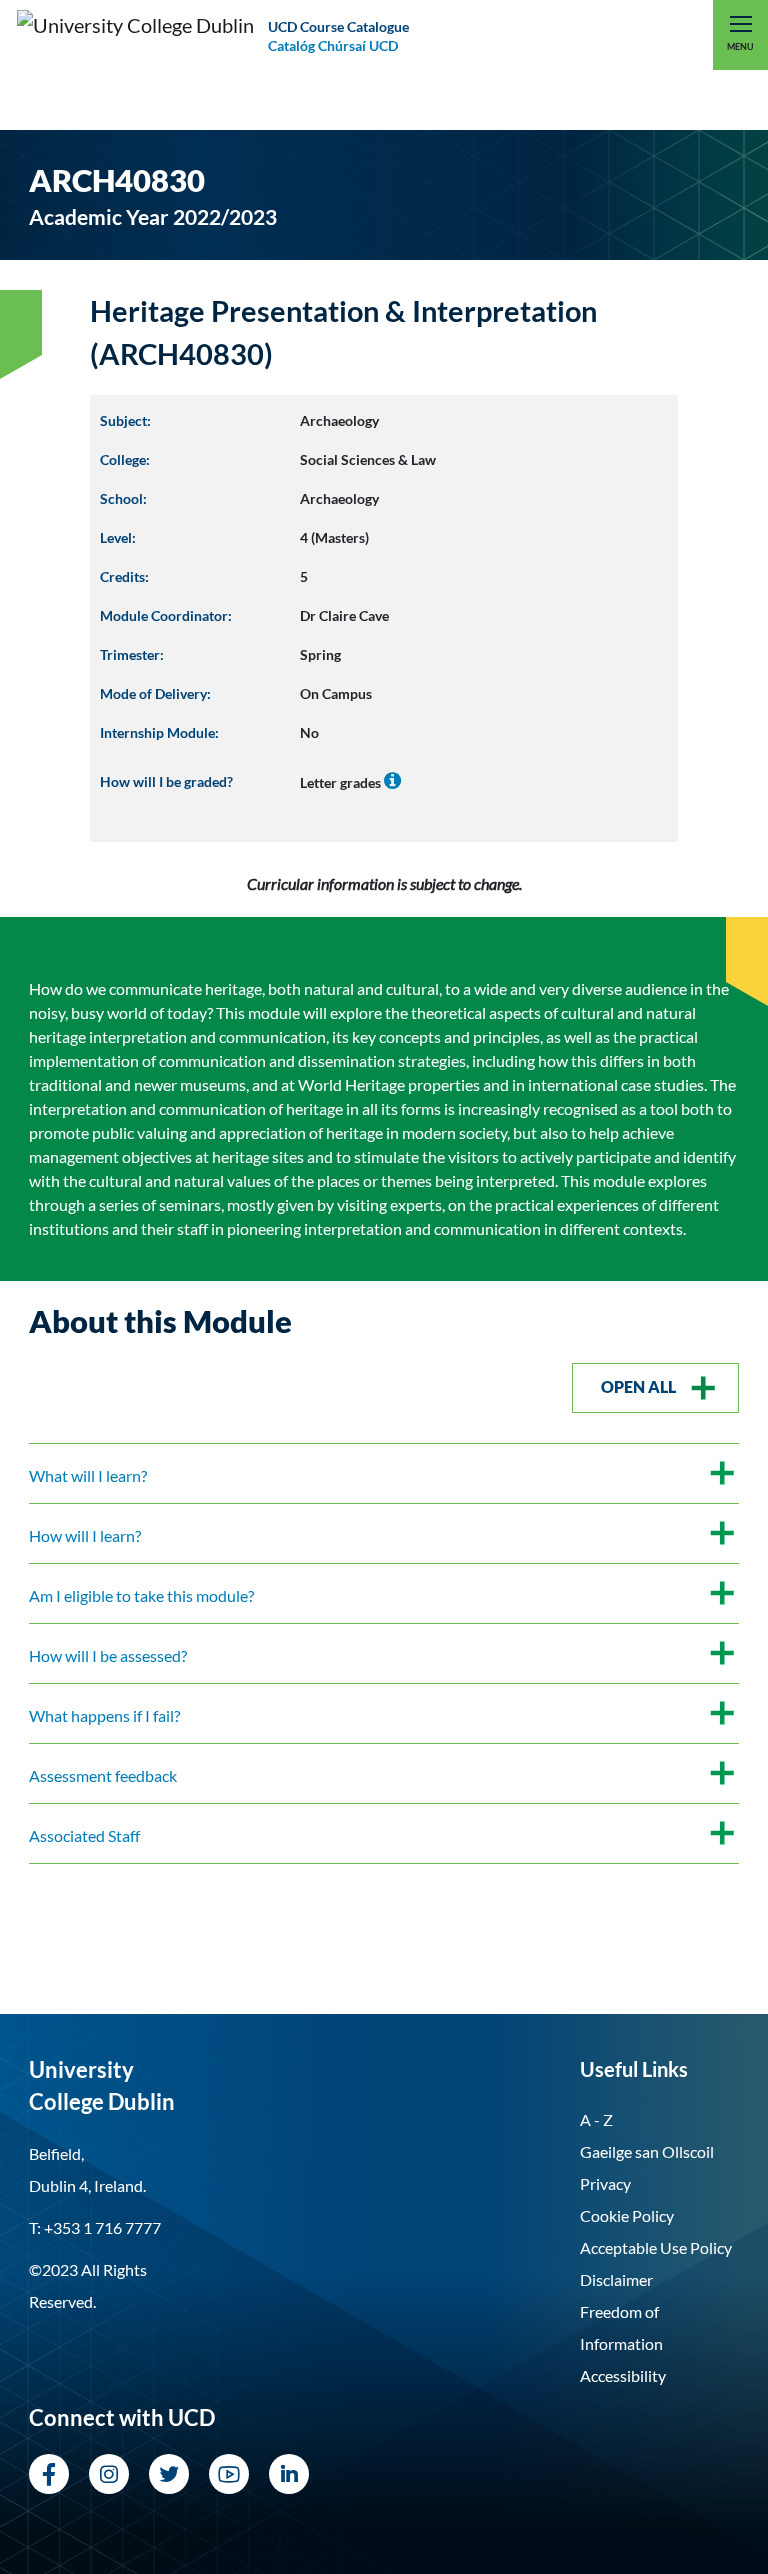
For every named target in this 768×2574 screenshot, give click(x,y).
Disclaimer (616, 2279)
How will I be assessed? (108, 1655)
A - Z (596, 2119)
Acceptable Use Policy (656, 2247)
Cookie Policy (627, 2215)
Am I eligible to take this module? (141, 1595)
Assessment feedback (103, 1775)
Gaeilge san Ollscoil (647, 2151)
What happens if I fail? (104, 1715)
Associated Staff (84, 1835)
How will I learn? (85, 1535)
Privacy (605, 2183)
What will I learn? (88, 1475)
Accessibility (623, 2375)
